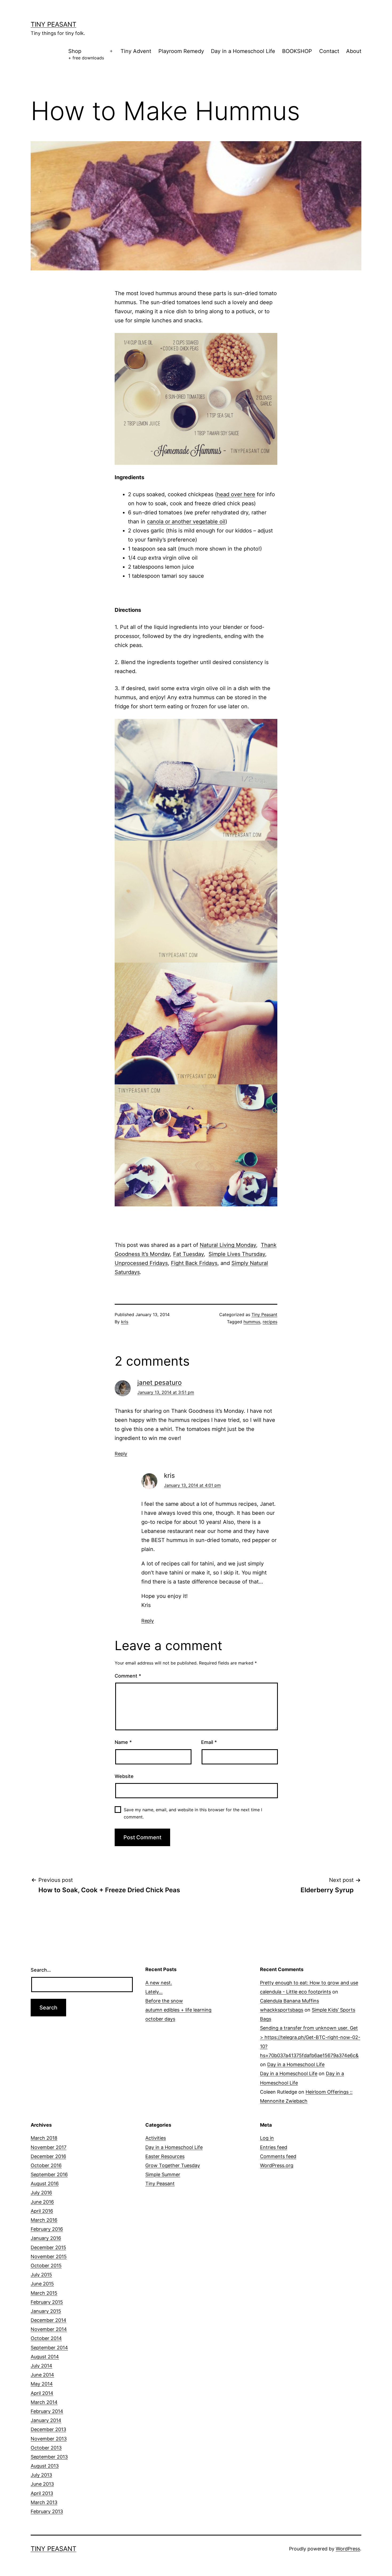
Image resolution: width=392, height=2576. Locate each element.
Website (124, 1776)
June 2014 (42, 2375)
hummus (252, 1322)
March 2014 (44, 2402)
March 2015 (44, 2293)
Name (123, 1742)
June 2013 (42, 2484)
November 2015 (49, 2256)
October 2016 (46, 2165)
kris (125, 1322)
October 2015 (46, 2266)
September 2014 (49, 2348)
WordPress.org (277, 2165)
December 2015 (48, 2247)
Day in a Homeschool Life (243, 51)
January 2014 (46, 2420)
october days (160, 2019)
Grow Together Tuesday (173, 2165)
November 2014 (49, 2329)
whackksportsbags (282, 2010)
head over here (236, 494)
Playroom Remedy (181, 51)
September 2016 (49, 2174)
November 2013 (49, 2439)
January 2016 (46, 2238)
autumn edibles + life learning (178, 2010)
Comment (128, 1676)
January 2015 (46, 2311)
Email (209, 1742)
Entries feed (274, 2147)
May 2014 (42, 2384)
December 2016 (48, 2156)
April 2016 (42, 2211)
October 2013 (46, 2448)
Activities (156, 2138)
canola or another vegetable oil (186, 522)
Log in (267, 2138)
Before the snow (164, 2001)
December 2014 (49, 2320)
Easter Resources (165, 2156)
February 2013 (47, 2511)
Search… (41, 1970)
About (354, 51)
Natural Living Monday (228, 1245)
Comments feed (278, 2156)
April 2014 (42, 2393)
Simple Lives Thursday (237, 1254)
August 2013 (45, 2466)
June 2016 (42, 2202)
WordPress (348, 2549)
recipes (270, 1322)
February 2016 (47, 2229)
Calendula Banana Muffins (289, 2001)
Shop (86, 54)
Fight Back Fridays (194, 1263)
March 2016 (44, 2220)
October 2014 (46, 2338)
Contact (329, 51)
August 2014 (45, 2357)
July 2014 (41, 2366)
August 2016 (45, 2184)
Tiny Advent (136, 51)
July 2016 (41, 2193)
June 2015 (42, 2284)
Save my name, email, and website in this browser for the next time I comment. (193, 1813)
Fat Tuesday (188, 1254)
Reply (121, 1454)
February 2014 (47, 2411)
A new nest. (159, 1983)
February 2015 (47, 2302)
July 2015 (41, 2275)
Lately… (154, 1992)
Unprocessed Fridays (141, 1263)
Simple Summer (163, 2174)
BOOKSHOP (297, 51)
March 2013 (44, 2502)
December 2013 (48, 2429)
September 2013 (49, 2457)
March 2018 (44, 2138)
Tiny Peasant (53, 24)
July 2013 (41, 2475)
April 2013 (42, 2493)
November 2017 (49, 2147)
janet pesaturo (159, 1383)
